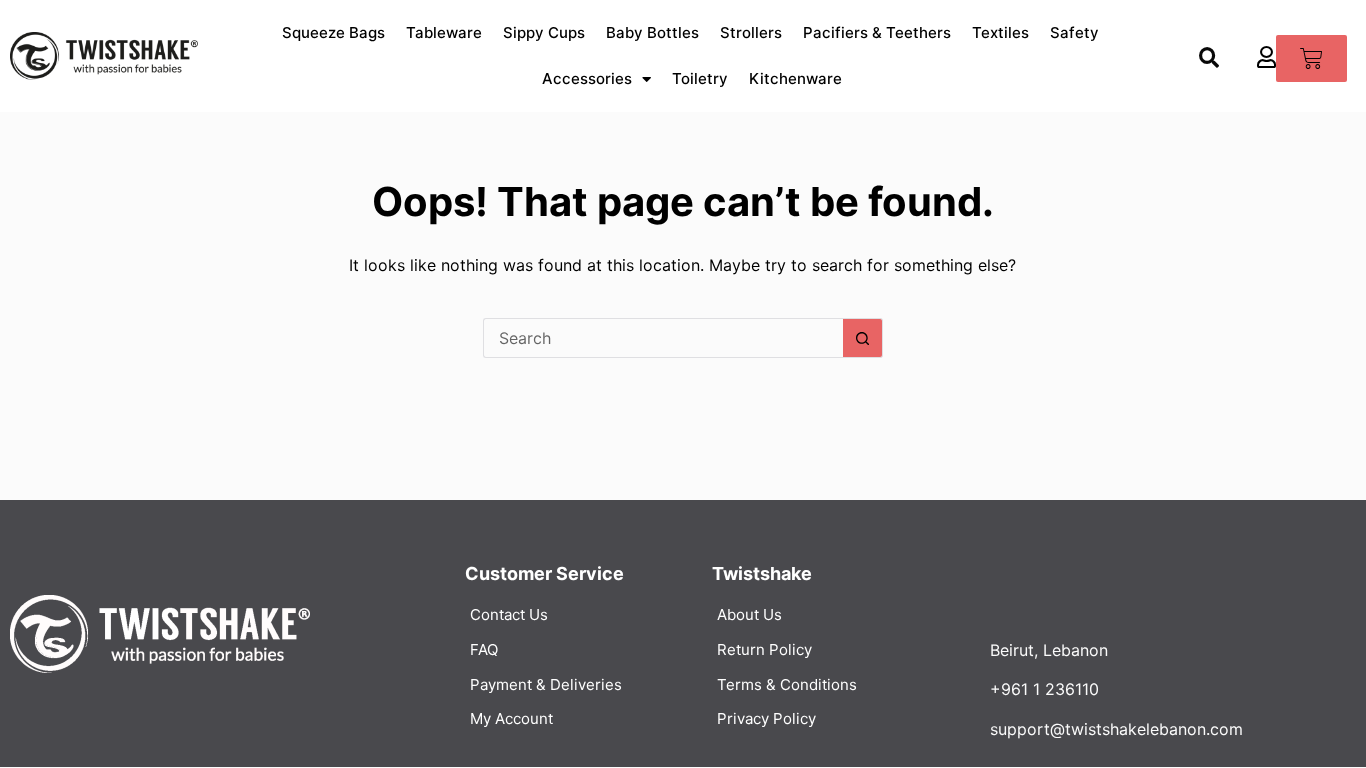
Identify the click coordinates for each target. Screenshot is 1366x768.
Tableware (444, 32)
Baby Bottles (652, 32)
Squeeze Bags (333, 32)
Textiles (1000, 32)
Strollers (751, 32)
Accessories (587, 78)
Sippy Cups (544, 32)
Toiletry (700, 78)
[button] (1209, 58)
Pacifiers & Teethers (877, 32)
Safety (1074, 32)
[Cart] (1311, 58)
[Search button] (863, 338)
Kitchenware (795, 78)
